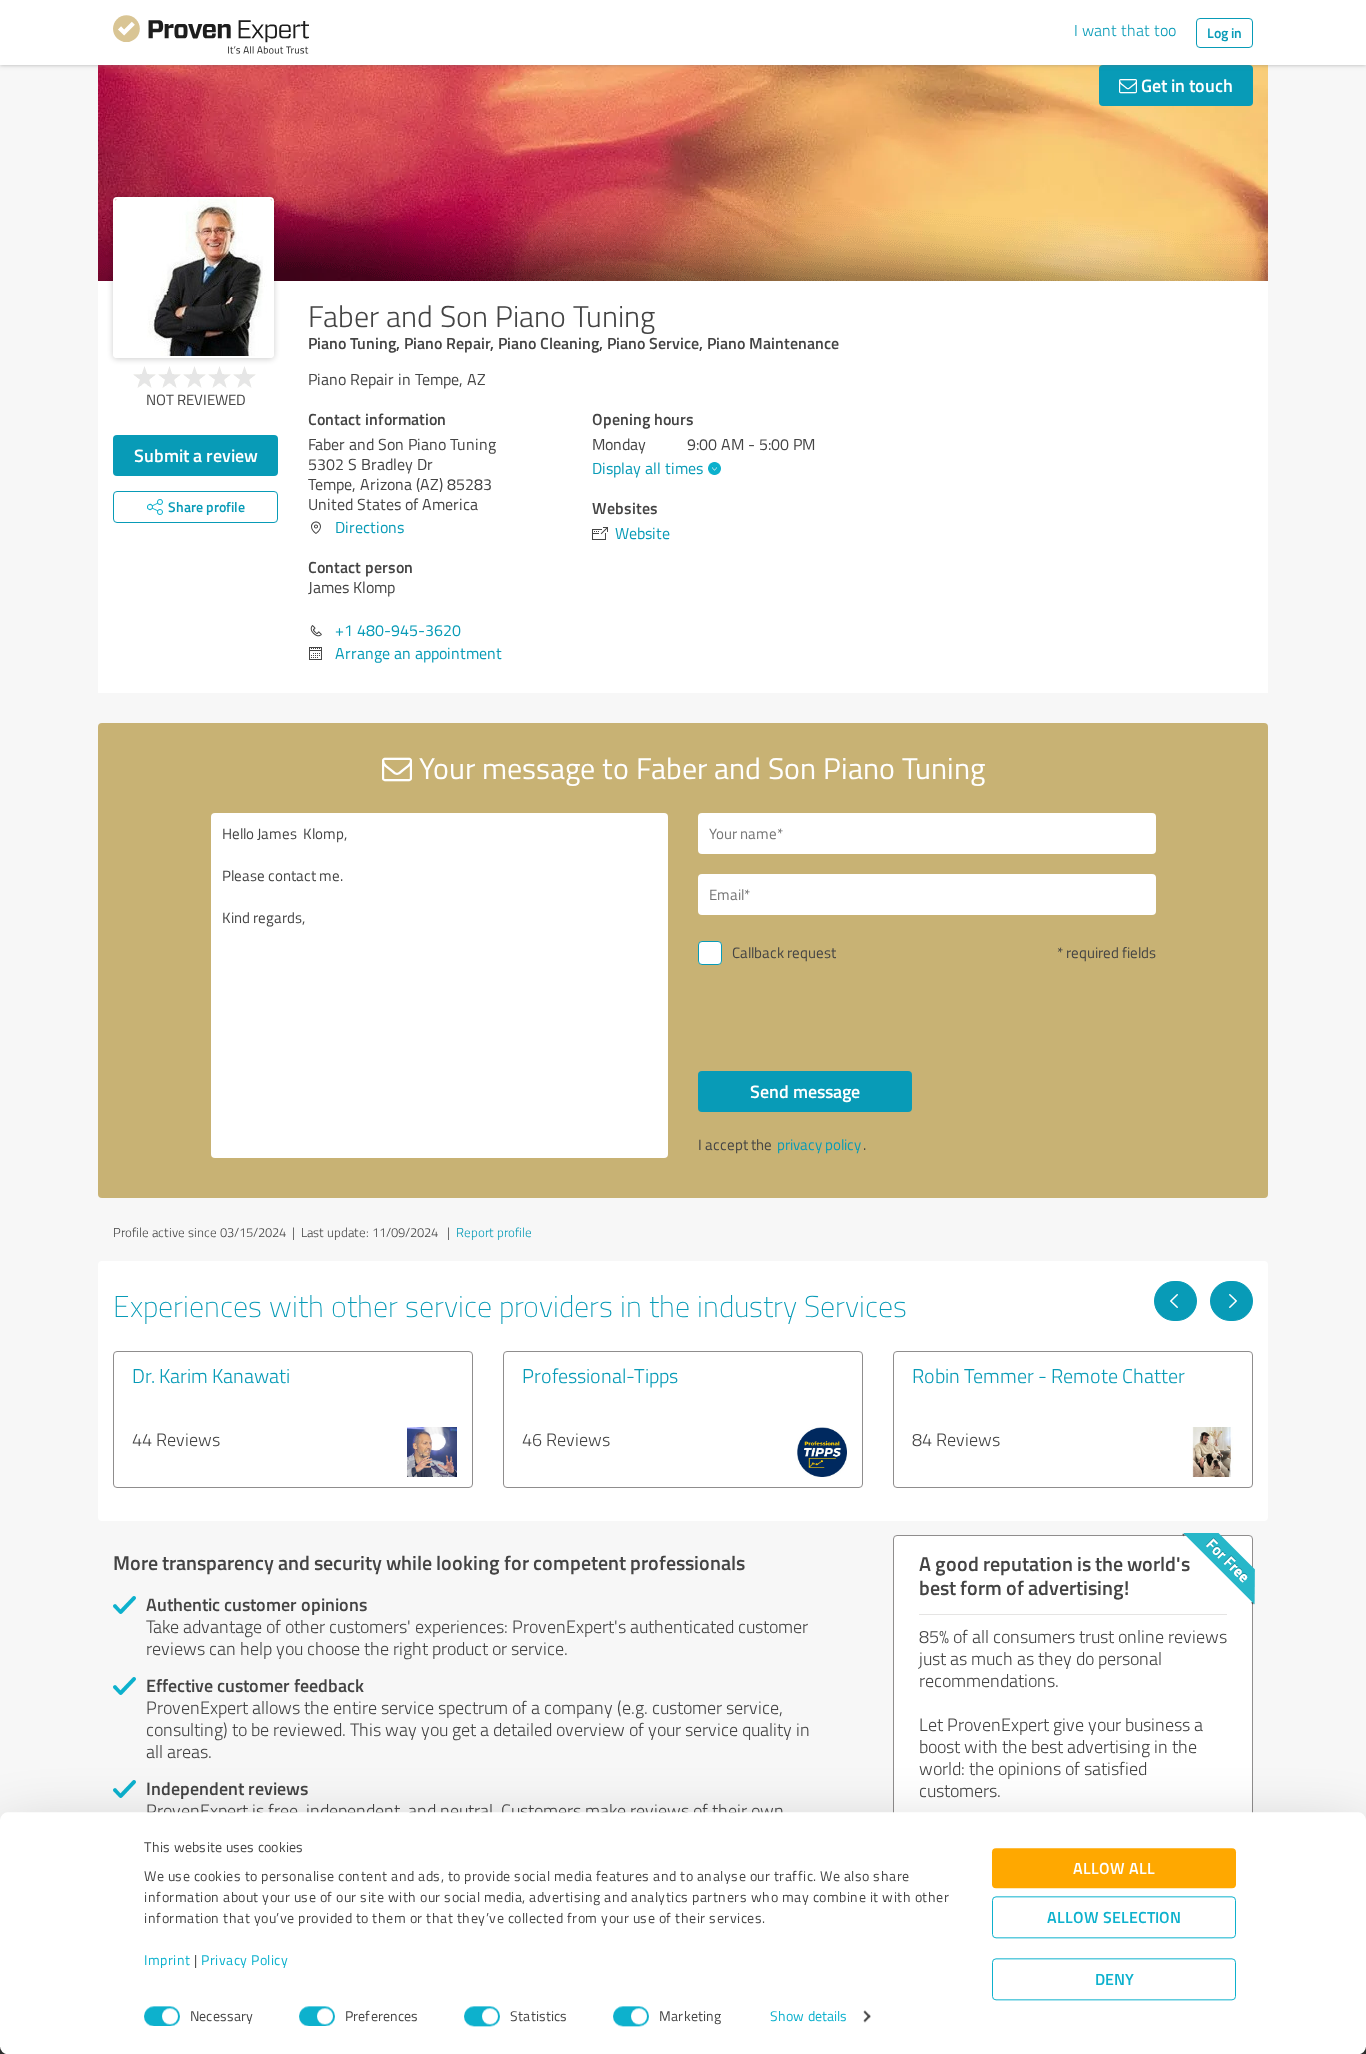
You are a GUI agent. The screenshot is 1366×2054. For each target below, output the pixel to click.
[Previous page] (1175, 1301)
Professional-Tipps (600, 1375)
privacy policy (819, 1144)
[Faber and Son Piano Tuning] (193, 277)
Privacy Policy (244, 1960)
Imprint (167, 1960)
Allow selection (1114, 1917)
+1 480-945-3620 (398, 630)
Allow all (1114, 1868)
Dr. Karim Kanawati (211, 1375)
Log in (1224, 32)
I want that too (1125, 30)
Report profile (494, 1232)
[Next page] (1231, 1301)
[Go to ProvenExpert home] (211, 38)
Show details (808, 2016)
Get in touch (1185, 85)
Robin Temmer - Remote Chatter (1048, 1375)
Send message (805, 1091)
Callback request (784, 952)
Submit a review (196, 455)
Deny (1114, 1979)
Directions (369, 527)
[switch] (317, 2016)
